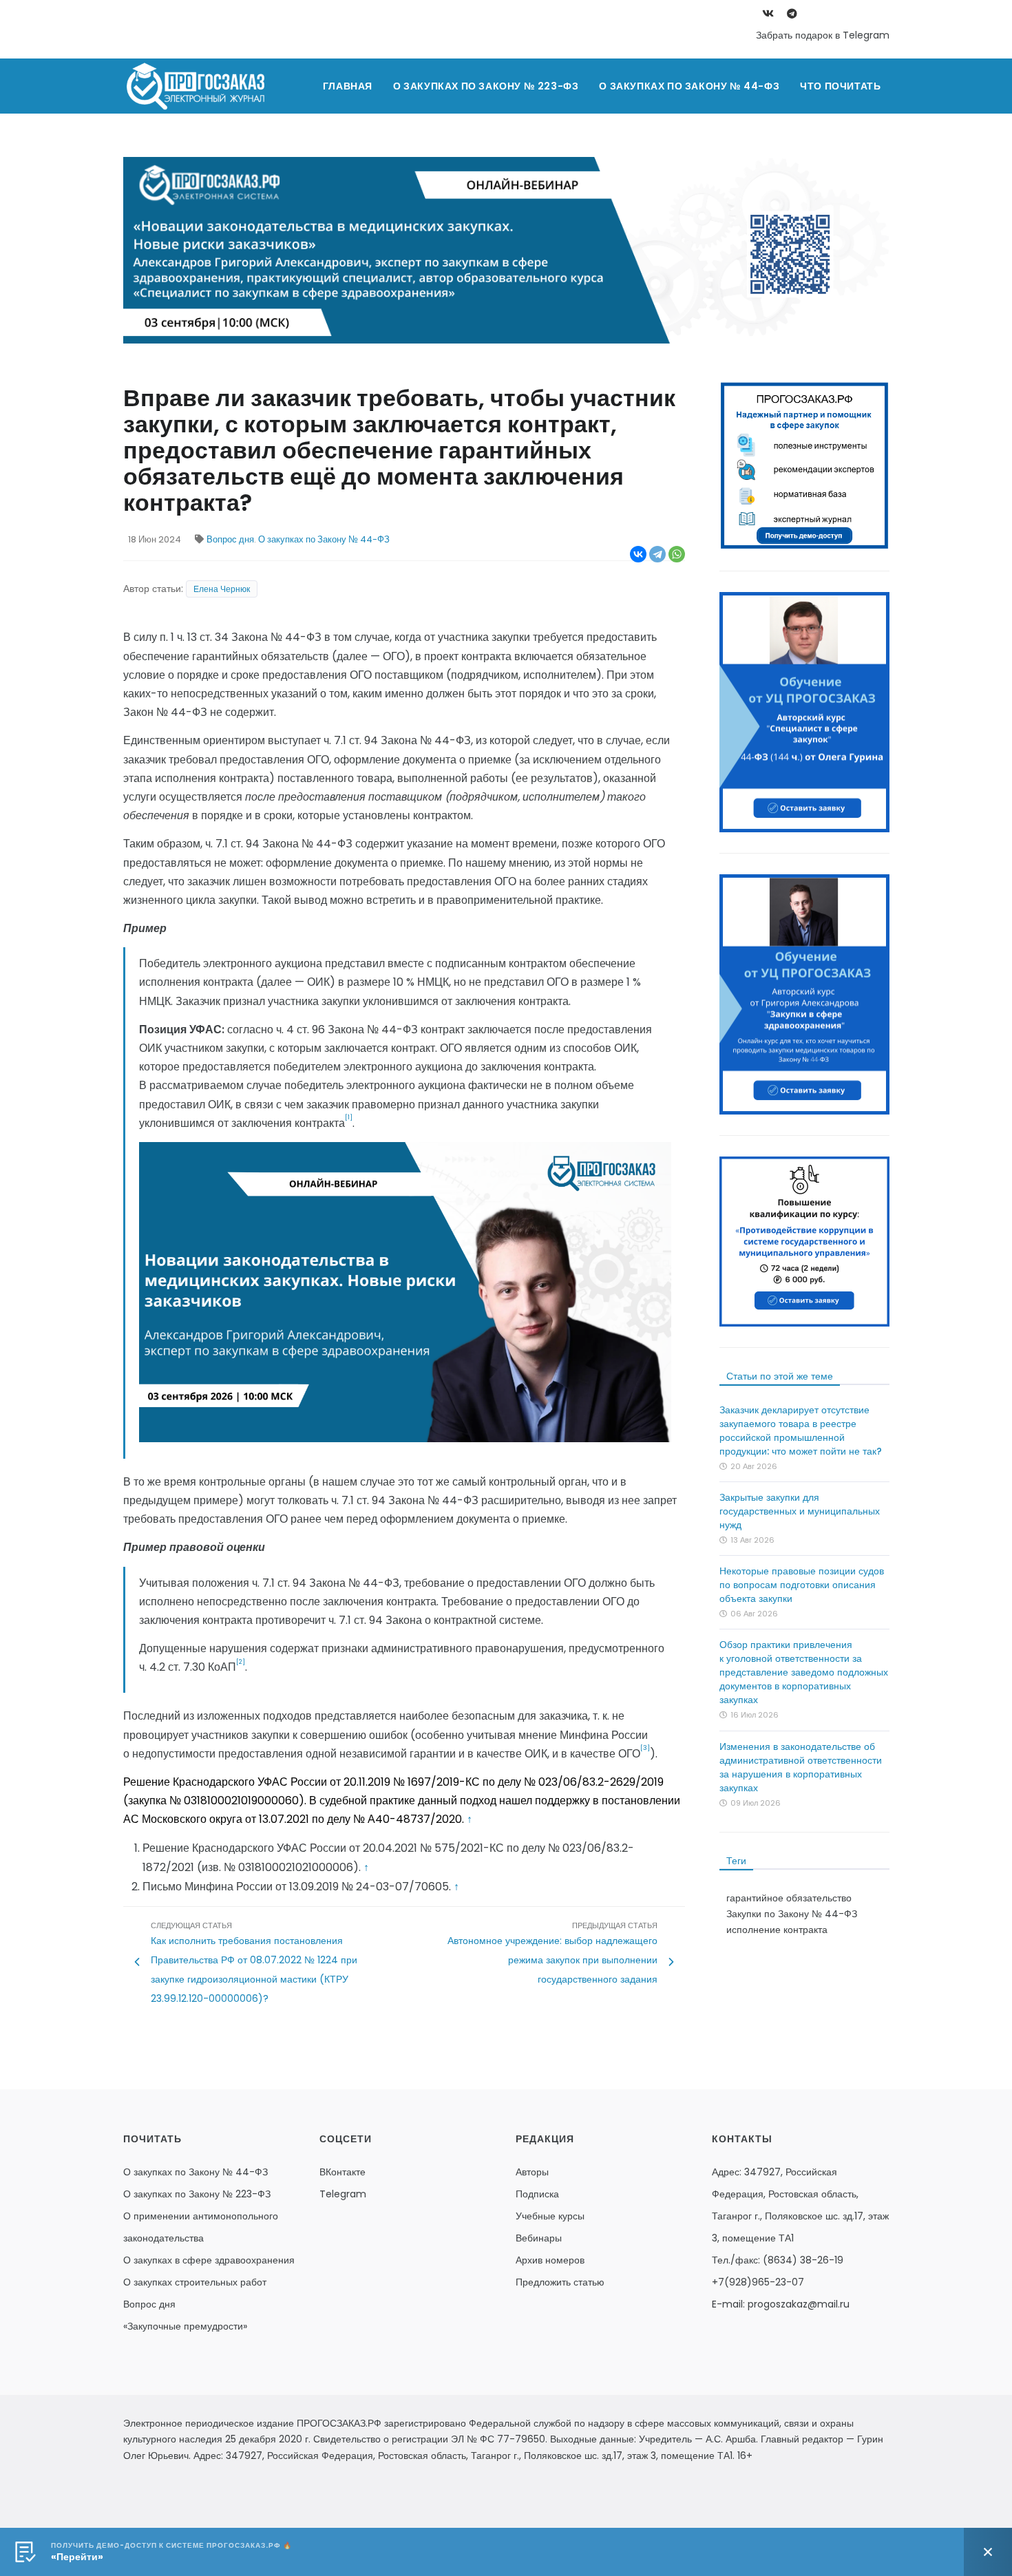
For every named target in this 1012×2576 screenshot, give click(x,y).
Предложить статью (560, 2282)
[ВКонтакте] (638, 554)
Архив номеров (550, 2260)
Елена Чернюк (222, 589)
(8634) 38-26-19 (803, 2260)
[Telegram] (657, 554)
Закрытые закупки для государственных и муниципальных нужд (800, 1511)
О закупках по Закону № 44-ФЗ (689, 86)
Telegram (343, 2194)
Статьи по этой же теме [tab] (780, 1376)
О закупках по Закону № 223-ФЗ (486, 86)
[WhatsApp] (677, 554)
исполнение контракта (777, 1930)
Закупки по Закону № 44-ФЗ (792, 1914)
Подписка (537, 2194)
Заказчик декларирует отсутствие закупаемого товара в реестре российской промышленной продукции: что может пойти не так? (801, 1430)
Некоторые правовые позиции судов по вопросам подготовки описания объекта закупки (802, 1585)
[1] (349, 1117)
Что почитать (840, 86)
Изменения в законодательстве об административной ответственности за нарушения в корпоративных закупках (801, 1767)
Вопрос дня (230, 539)
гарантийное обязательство (789, 1898)
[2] (241, 1662)
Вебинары (539, 2238)
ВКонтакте (342, 2172)
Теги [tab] (736, 1861)
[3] (645, 1748)
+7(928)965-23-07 (758, 2282)
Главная (348, 86)
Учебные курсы (550, 2216)
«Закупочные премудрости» (185, 2326)
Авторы (532, 2172)
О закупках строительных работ (195, 2282)
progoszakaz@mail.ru (799, 2304)
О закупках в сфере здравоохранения (209, 2260)
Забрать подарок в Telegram (823, 35)
